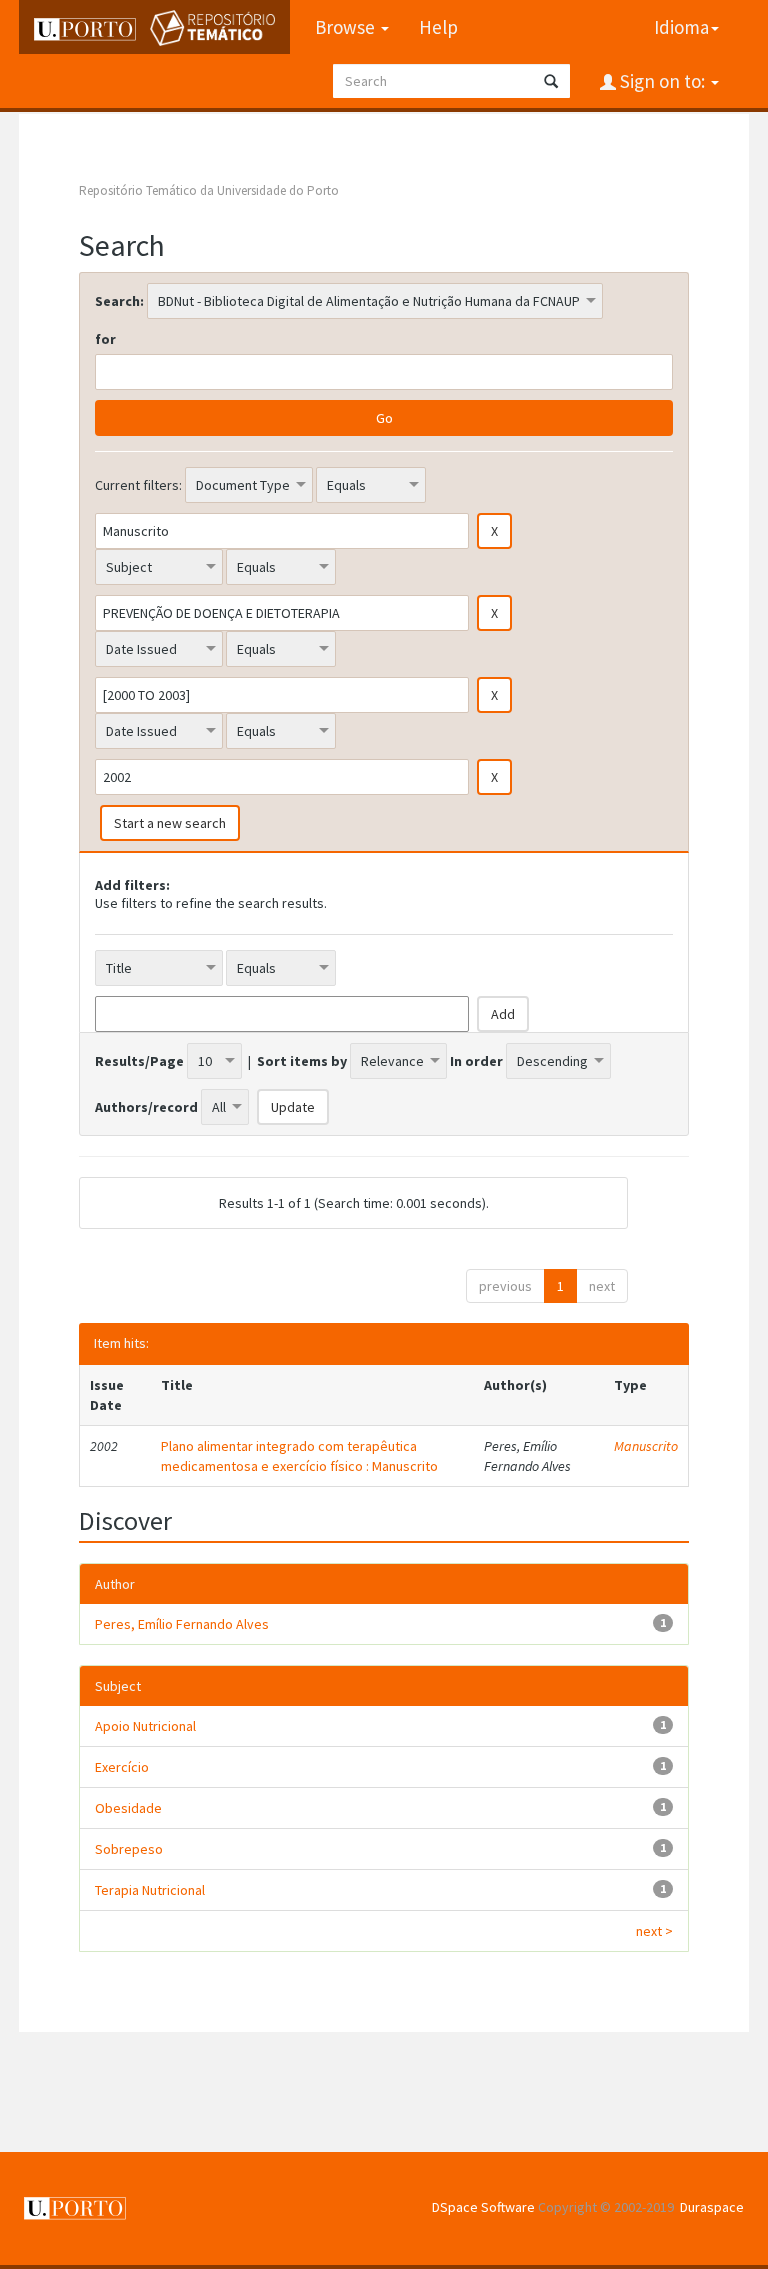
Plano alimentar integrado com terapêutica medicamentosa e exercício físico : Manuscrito (299, 1456)
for (105, 339)
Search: (119, 301)
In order (476, 1061)
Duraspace (712, 2207)
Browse (347, 27)
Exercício (122, 1767)
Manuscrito (646, 1446)
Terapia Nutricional (150, 1890)
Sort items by (302, 1061)
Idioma (681, 27)
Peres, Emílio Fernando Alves (182, 1624)
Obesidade (128, 1808)
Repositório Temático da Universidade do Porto (209, 190)
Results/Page (139, 1061)
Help (438, 27)
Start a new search (170, 823)
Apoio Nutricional (145, 1726)
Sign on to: (662, 81)
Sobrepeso (129, 1849)
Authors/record (146, 1107)
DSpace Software (483, 2207)
